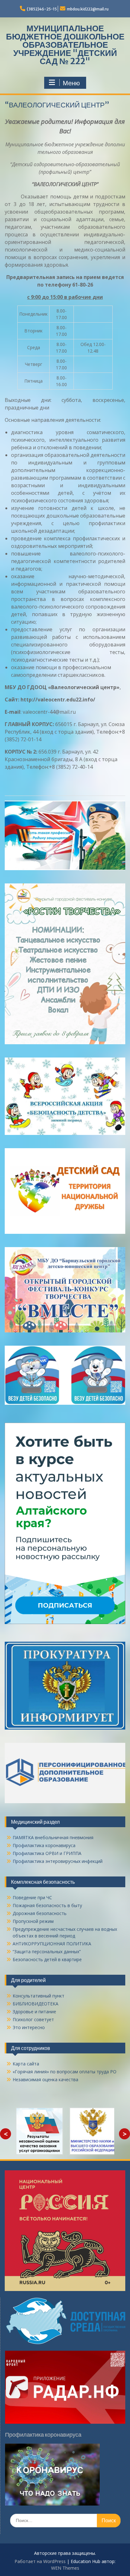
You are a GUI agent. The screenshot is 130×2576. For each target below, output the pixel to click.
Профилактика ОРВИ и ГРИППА (47, 1853)
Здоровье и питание (34, 2012)
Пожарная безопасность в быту (47, 1905)
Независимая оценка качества (45, 2079)
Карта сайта (26, 2064)
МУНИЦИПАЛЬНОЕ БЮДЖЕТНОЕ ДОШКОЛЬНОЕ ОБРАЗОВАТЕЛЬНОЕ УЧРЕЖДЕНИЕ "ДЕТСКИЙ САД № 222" (65, 45)
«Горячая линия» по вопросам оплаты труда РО (65, 2072)
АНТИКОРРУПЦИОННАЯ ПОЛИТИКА (52, 1944)
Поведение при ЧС (32, 1897)
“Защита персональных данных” (47, 1952)
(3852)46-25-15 (42, 9)
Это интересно (29, 2027)
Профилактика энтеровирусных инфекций (58, 1861)
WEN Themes (65, 2568)
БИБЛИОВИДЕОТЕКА (35, 2004)
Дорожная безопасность (40, 1913)
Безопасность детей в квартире (47, 1959)
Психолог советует (33, 2019)
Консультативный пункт (38, 1996)
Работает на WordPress (40, 2561)
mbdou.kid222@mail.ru (88, 9)
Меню (71, 83)
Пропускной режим (33, 1921)
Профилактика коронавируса (44, 1845)
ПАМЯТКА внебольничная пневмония (53, 1837)
